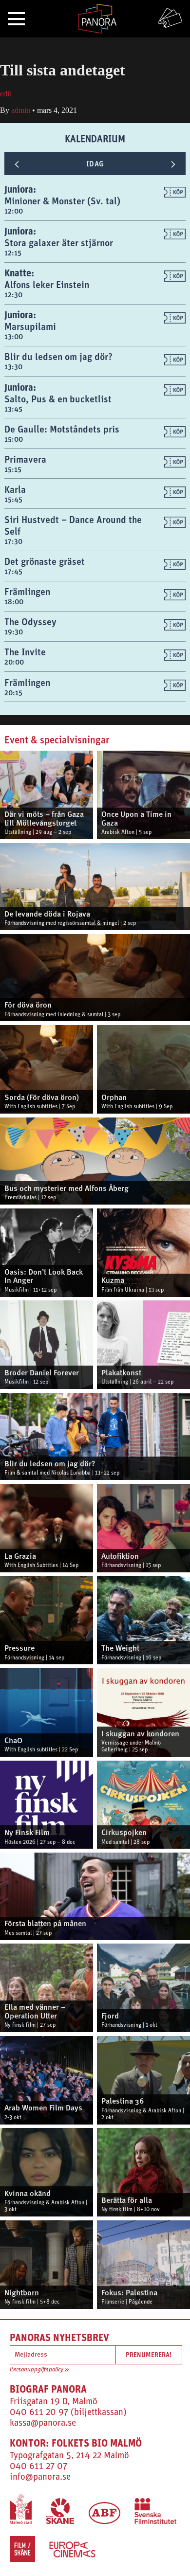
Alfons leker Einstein (47, 284)
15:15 (13, 469)
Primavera (25, 459)
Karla (15, 489)
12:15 (13, 253)
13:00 (14, 336)
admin (21, 110)
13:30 (13, 367)
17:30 (13, 541)
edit (6, 94)
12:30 (13, 295)
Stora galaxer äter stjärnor (59, 243)
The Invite (25, 652)
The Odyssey (30, 621)
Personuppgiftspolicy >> (39, 2370)
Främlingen (27, 591)
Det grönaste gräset (45, 561)
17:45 (13, 571)
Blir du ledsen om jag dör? (58, 356)
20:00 (14, 662)
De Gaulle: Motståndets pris (62, 429)
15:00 (14, 439)
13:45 (13, 409)
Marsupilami (30, 326)
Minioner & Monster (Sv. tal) (62, 201)
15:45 (13, 499)
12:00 (14, 211)
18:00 (14, 602)
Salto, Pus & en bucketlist (58, 399)
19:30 (14, 632)
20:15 (13, 693)
